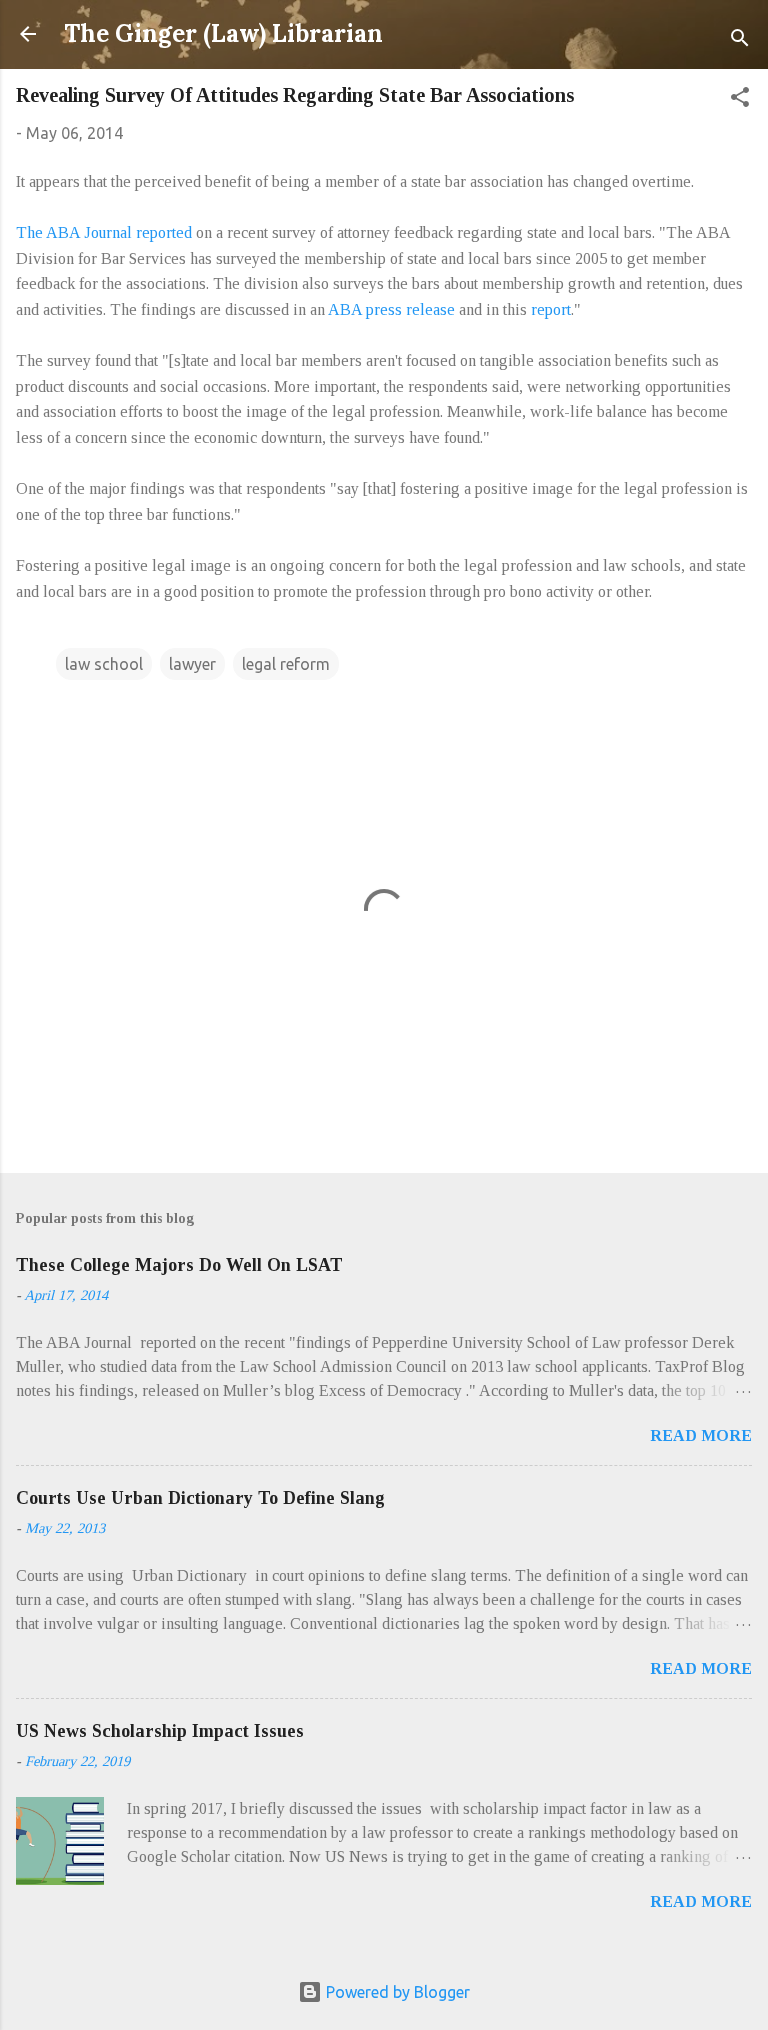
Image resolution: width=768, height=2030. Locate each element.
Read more (701, 1435)
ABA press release (391, 309)
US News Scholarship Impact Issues (160, 1731)
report (551, 309)
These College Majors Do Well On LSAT (179, 1265)
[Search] (740, 40)
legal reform (286, 664)
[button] (740, 100)
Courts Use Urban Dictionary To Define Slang (200, 1498)
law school (104, 664)
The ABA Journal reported (104, 232)
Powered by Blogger (396, 1992)
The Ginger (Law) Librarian (223, 33)
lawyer (192, 664)
